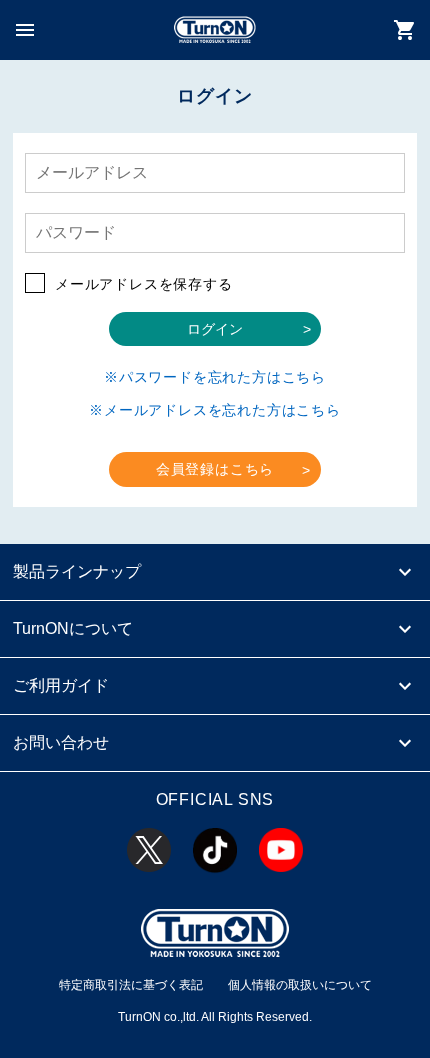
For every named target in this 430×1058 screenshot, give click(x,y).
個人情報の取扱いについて (300, 985)
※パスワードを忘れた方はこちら (215, 377)
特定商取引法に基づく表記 (131, 985)
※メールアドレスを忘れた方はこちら (215, 410)
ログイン (215, 329)
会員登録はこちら (215, 469)
